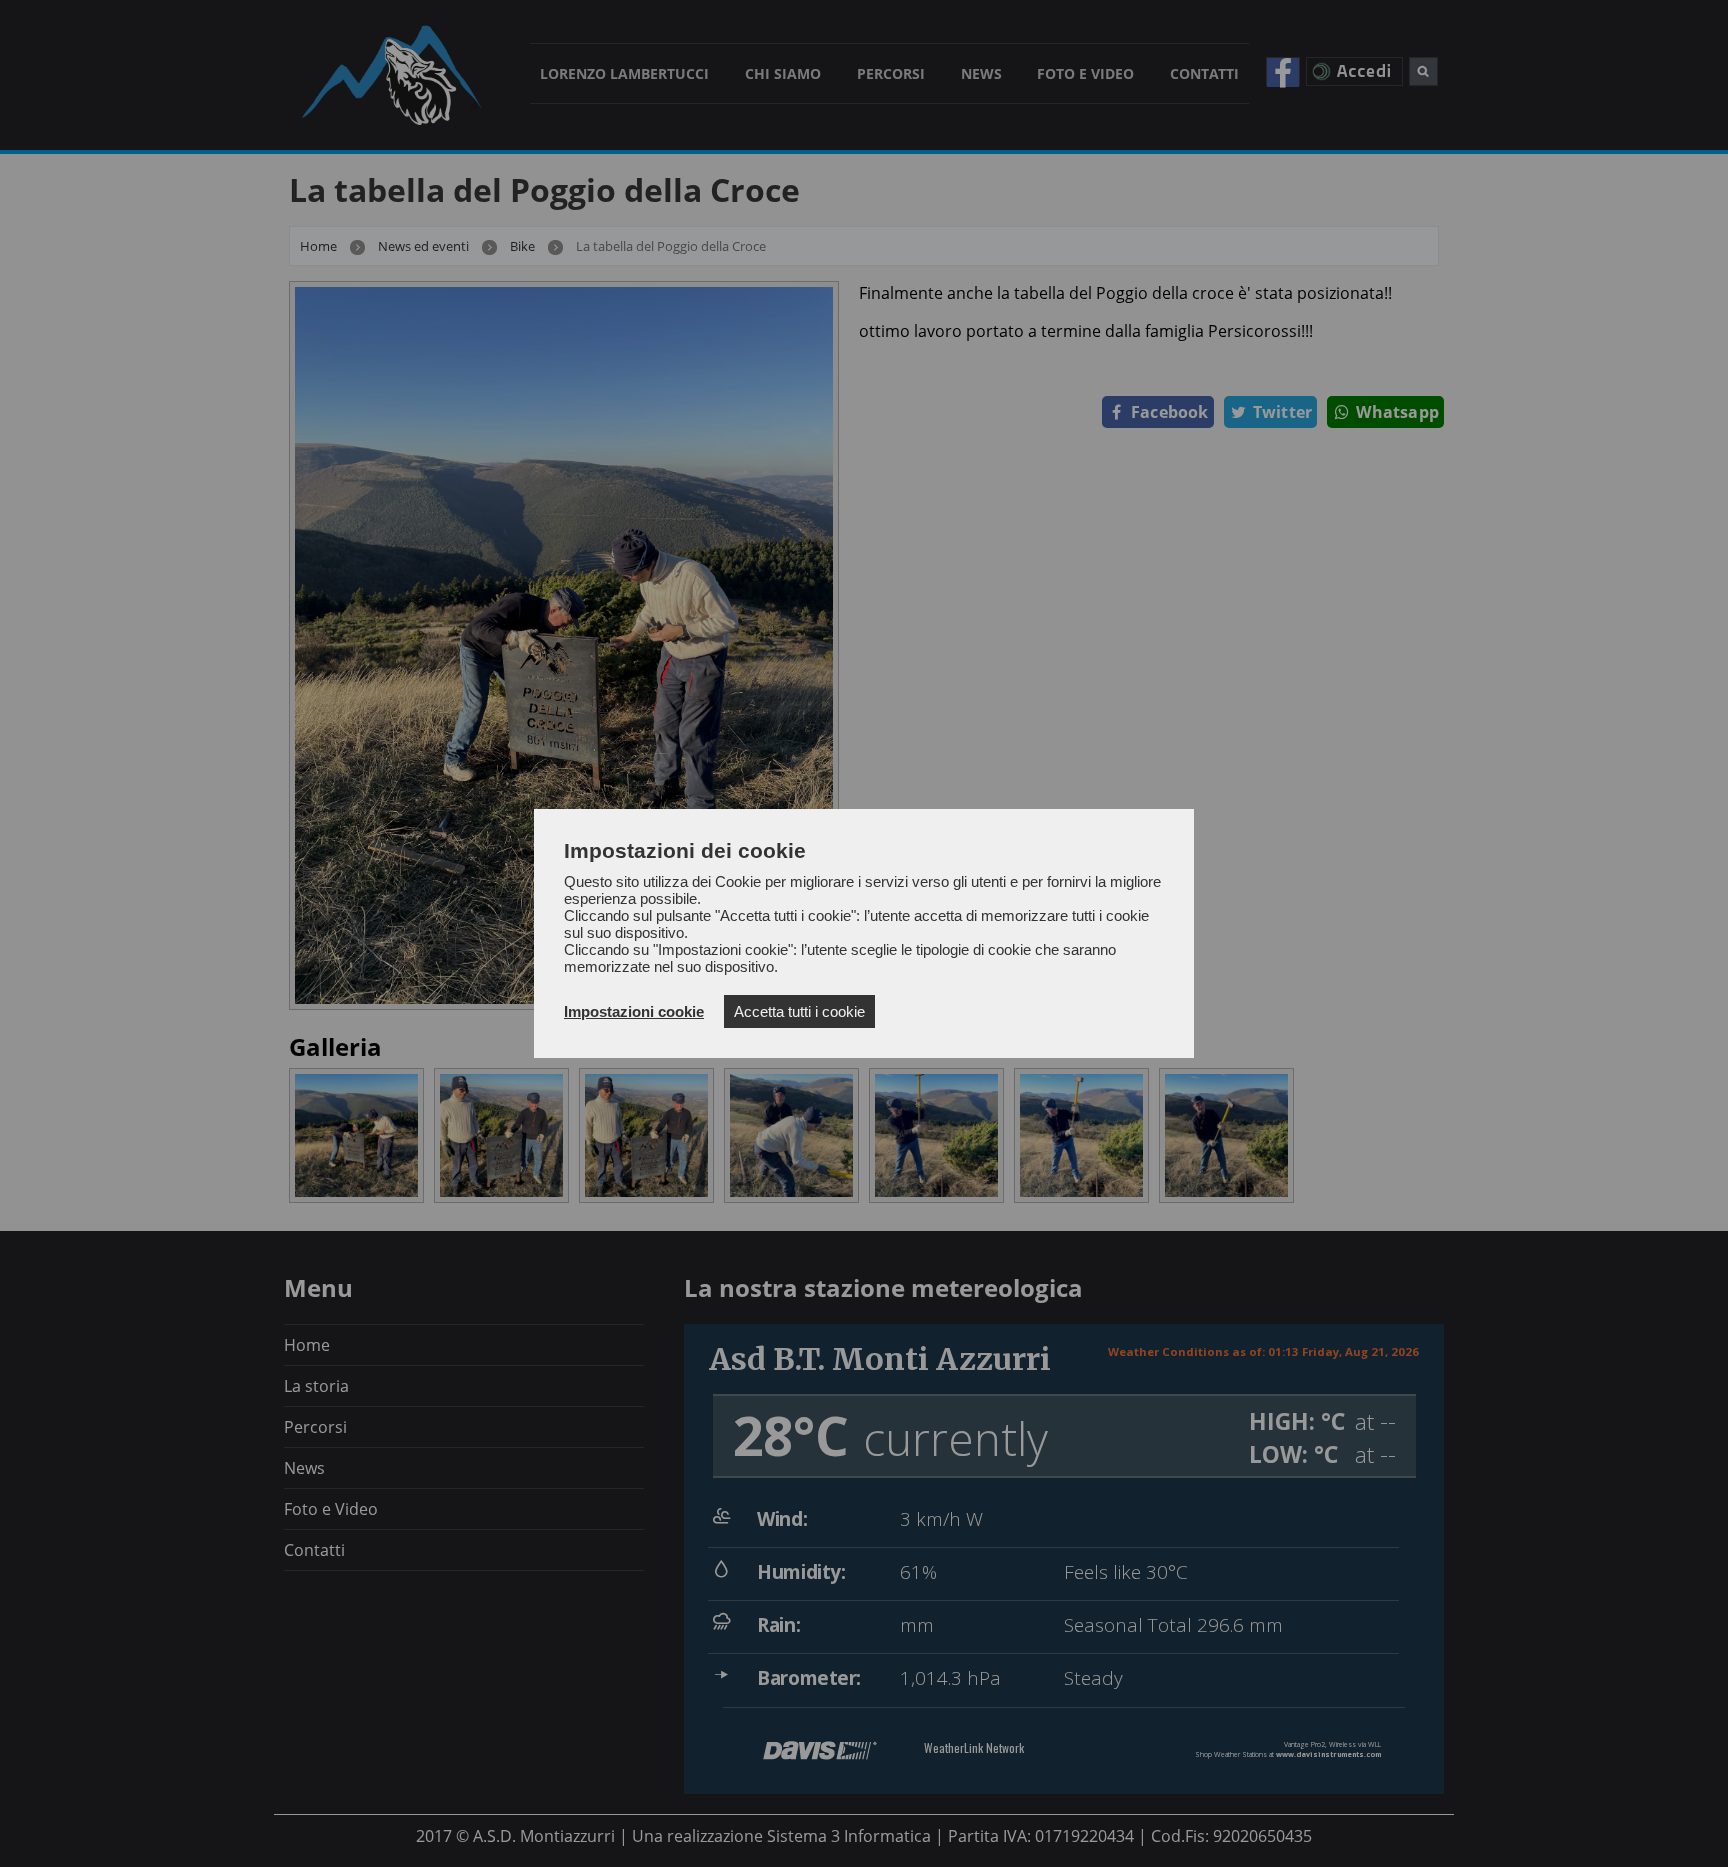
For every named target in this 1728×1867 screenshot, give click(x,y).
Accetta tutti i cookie (799, 1011)
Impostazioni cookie (634, 1011)
